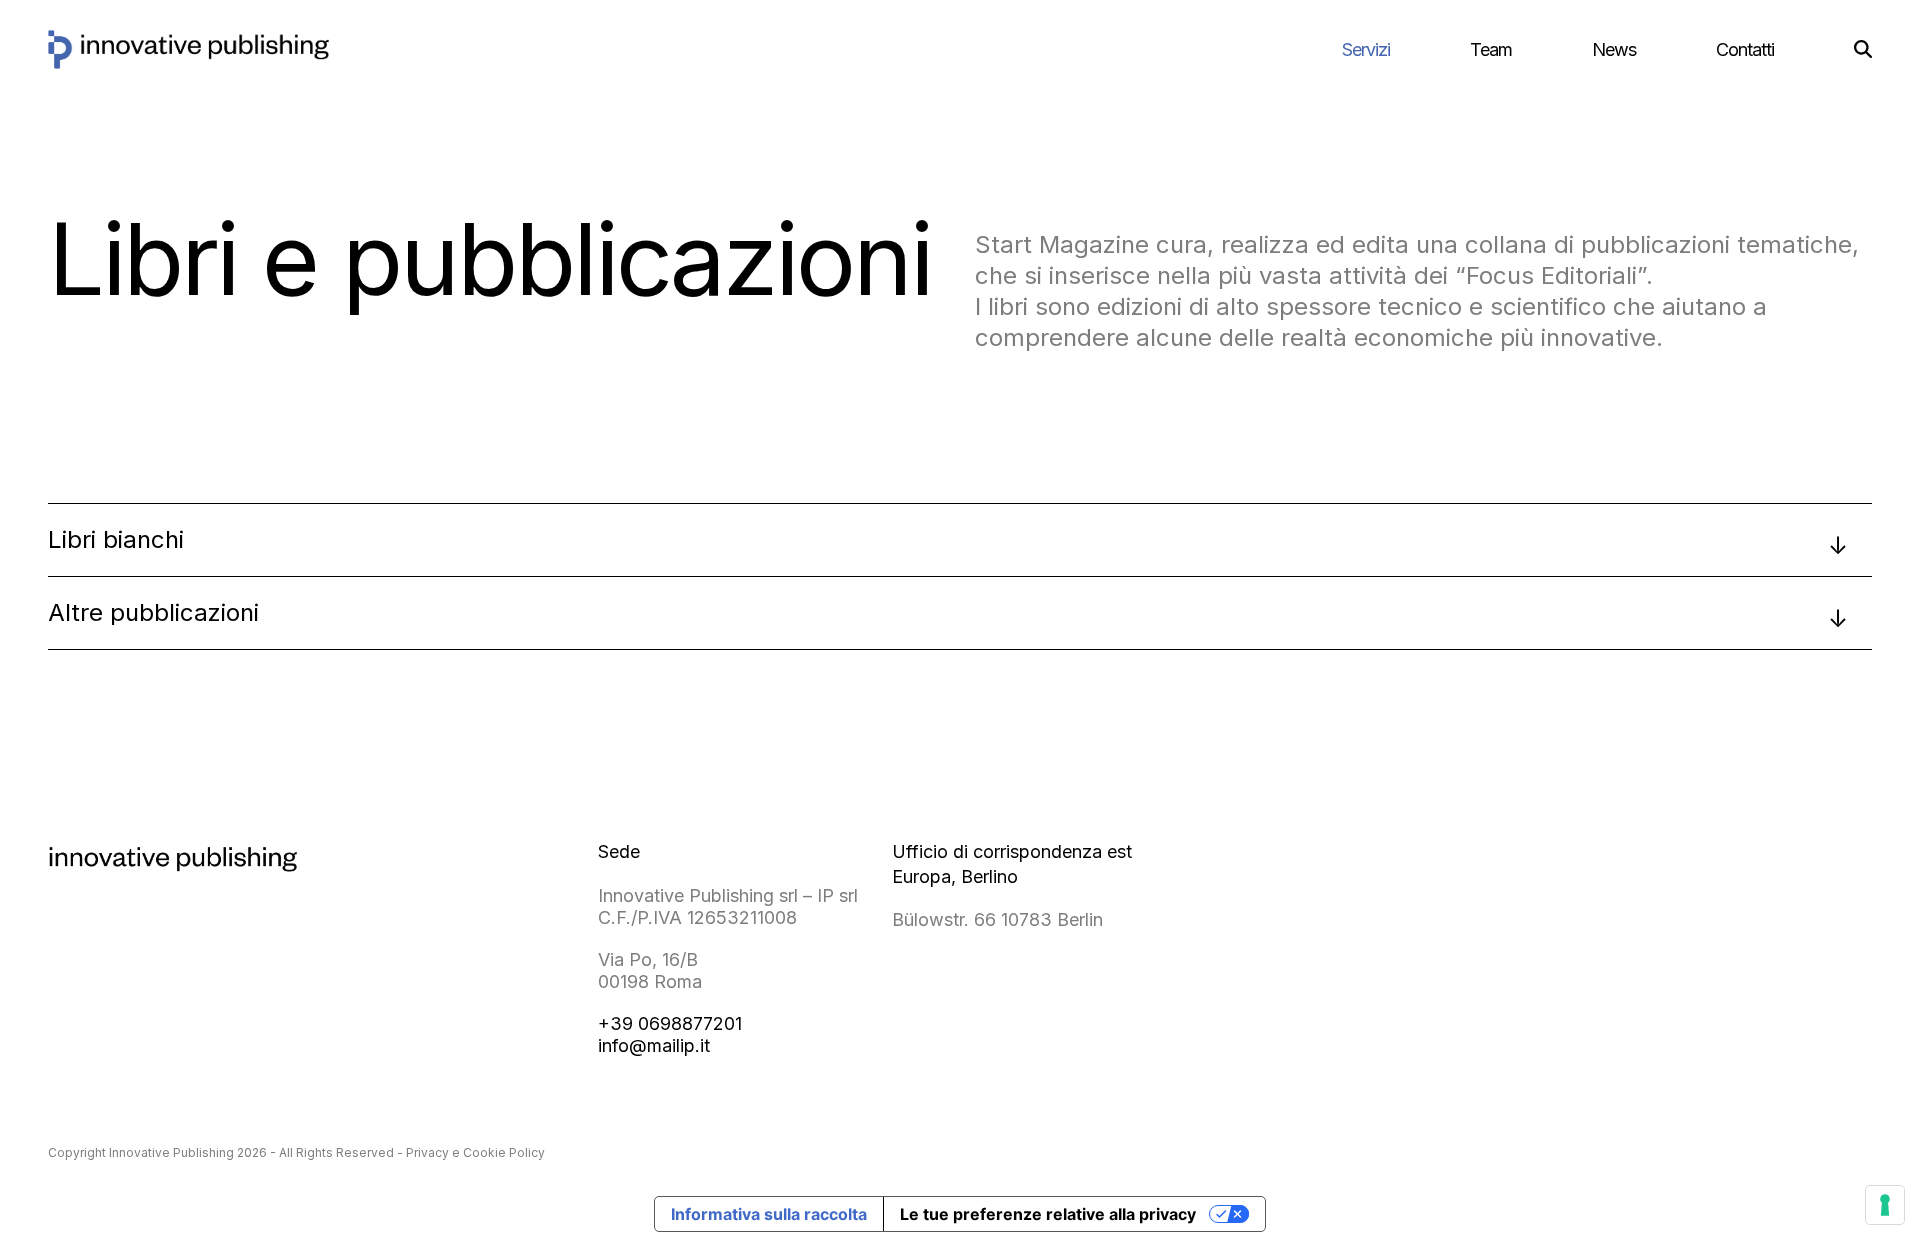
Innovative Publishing (171, 1152)
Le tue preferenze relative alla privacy (1048, 1214)
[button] (1863, 49)
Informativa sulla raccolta (769, 1214)
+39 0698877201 (670, 1023)
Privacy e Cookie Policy (475, 1152)
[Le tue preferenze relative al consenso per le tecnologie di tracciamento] (1885, 1205)
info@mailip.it (654, 1045)
